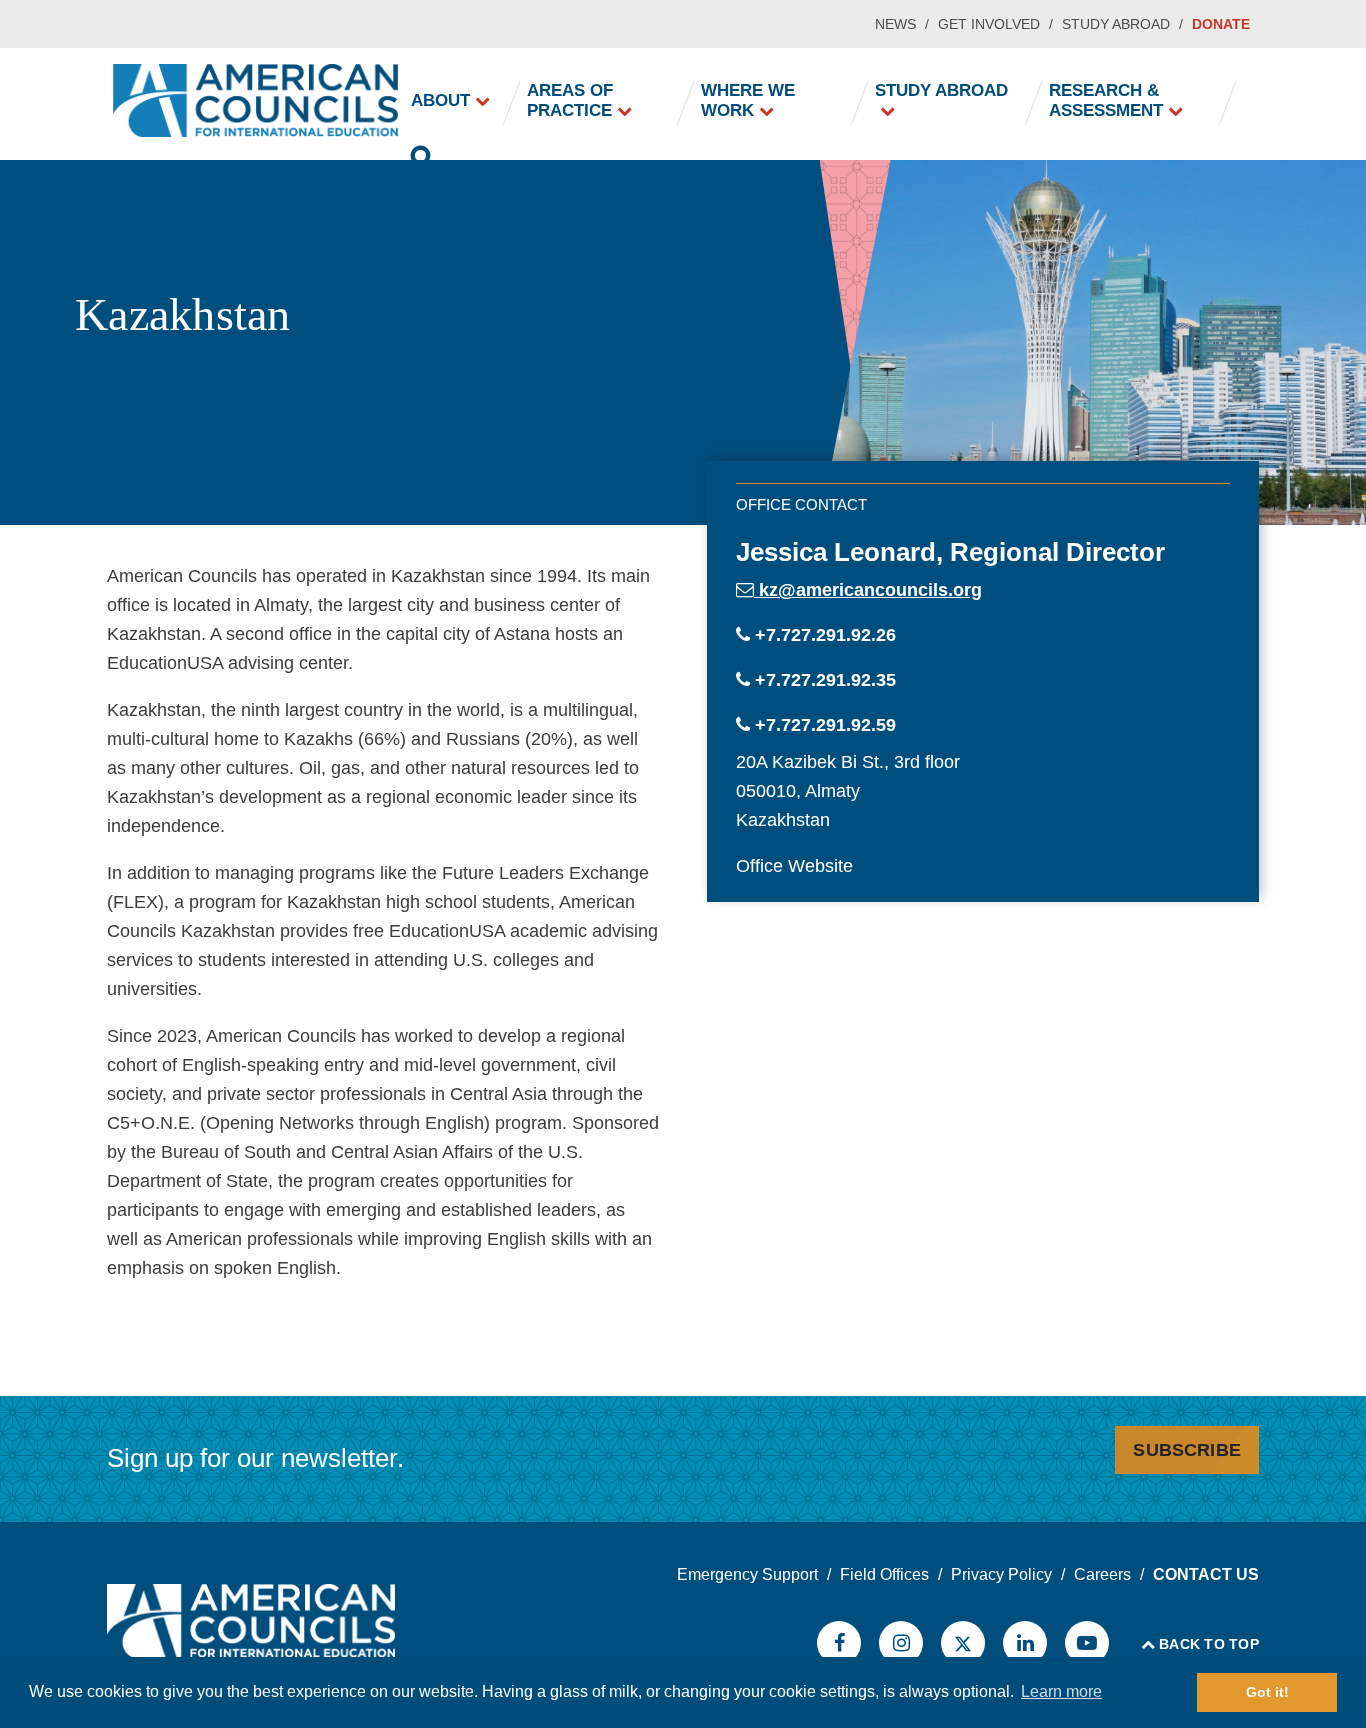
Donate (1221, 24)
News (895, 24)
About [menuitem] (440, 100)
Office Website (794, 866)
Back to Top (1209, 1644)
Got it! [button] (1267, 1692)
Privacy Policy (1001, 1574)
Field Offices (884, 1574)
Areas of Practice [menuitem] (570, 100)
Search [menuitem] (421, 160)
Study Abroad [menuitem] (941, 90)
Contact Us (1206, 1574)
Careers (1102, 1574)
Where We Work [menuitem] (748, 100)
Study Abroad (1116, 24)
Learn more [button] (1061, 1691)
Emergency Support (747, 1574)
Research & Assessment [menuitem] (1106, 100)
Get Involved (989, 24)
